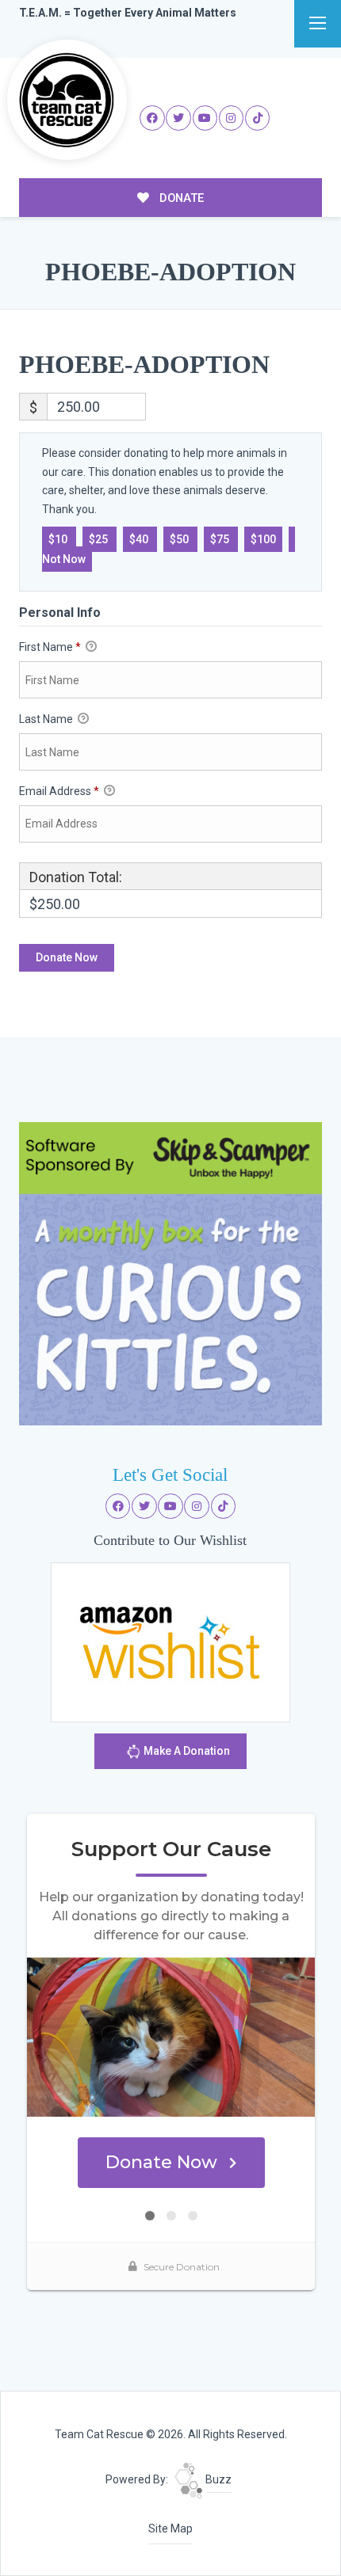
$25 (100, 539)
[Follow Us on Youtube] (205, 118)
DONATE (180, 198)
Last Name (47, 719)
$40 (140, 539)
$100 (263, 539)
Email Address (59, 791)
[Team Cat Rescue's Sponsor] (171, 1273)
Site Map (170, 2528)
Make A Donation (186, 1751)
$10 (59, 539)
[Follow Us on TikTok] (258, 118)
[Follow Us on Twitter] (178, 118)
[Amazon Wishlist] (170, 1642)
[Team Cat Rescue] (67, 100)
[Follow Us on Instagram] (232, 118)
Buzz (217, 2479)
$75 (221, 539)
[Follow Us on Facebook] (152, 118)
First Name (50, 647)
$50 (180, 539)
